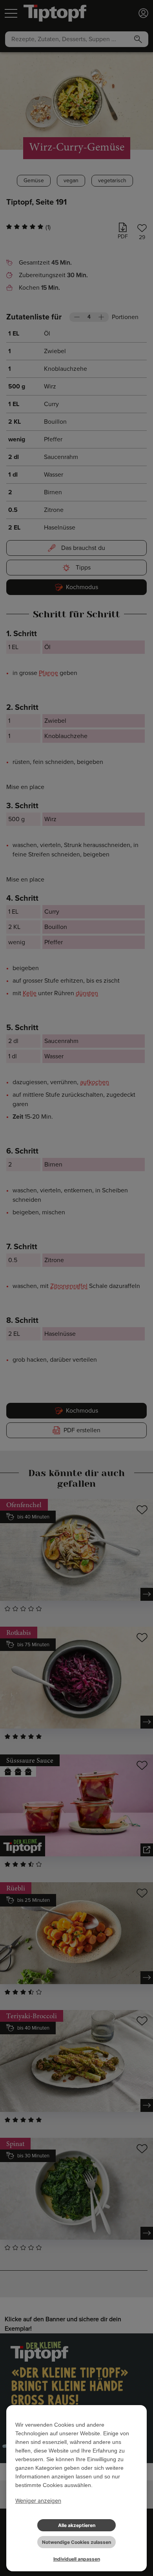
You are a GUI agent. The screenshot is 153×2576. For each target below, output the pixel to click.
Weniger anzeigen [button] (38, 2501)
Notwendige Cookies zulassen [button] (76, 2542)
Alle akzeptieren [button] (77, 2525)
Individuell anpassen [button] (77, 2559)
